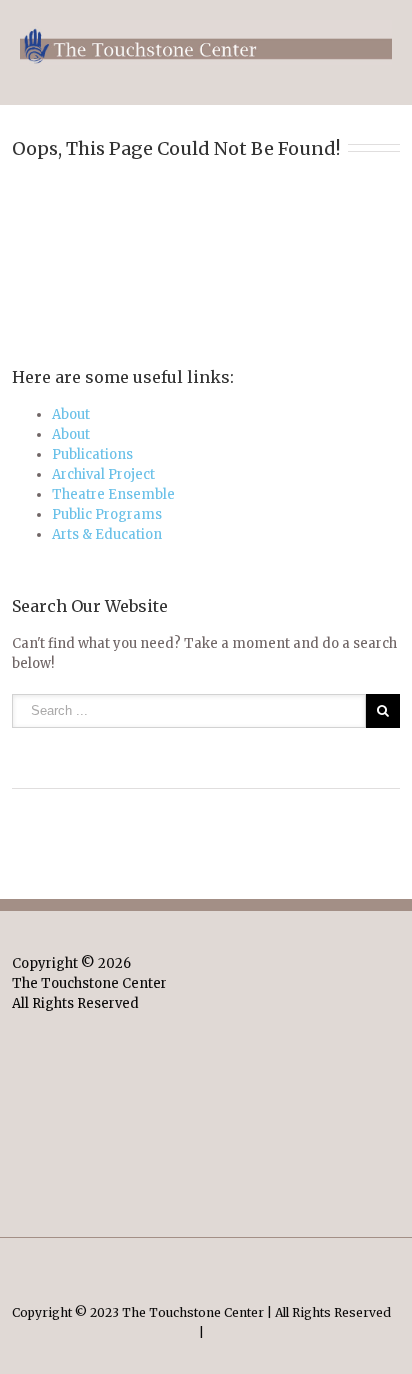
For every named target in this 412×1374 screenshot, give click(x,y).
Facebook (205, 1264)
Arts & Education (107, 534)
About (71, 414)
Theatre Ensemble (113, 494)
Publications (92, 454)
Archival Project (103, 474)
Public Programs (107, 514)
